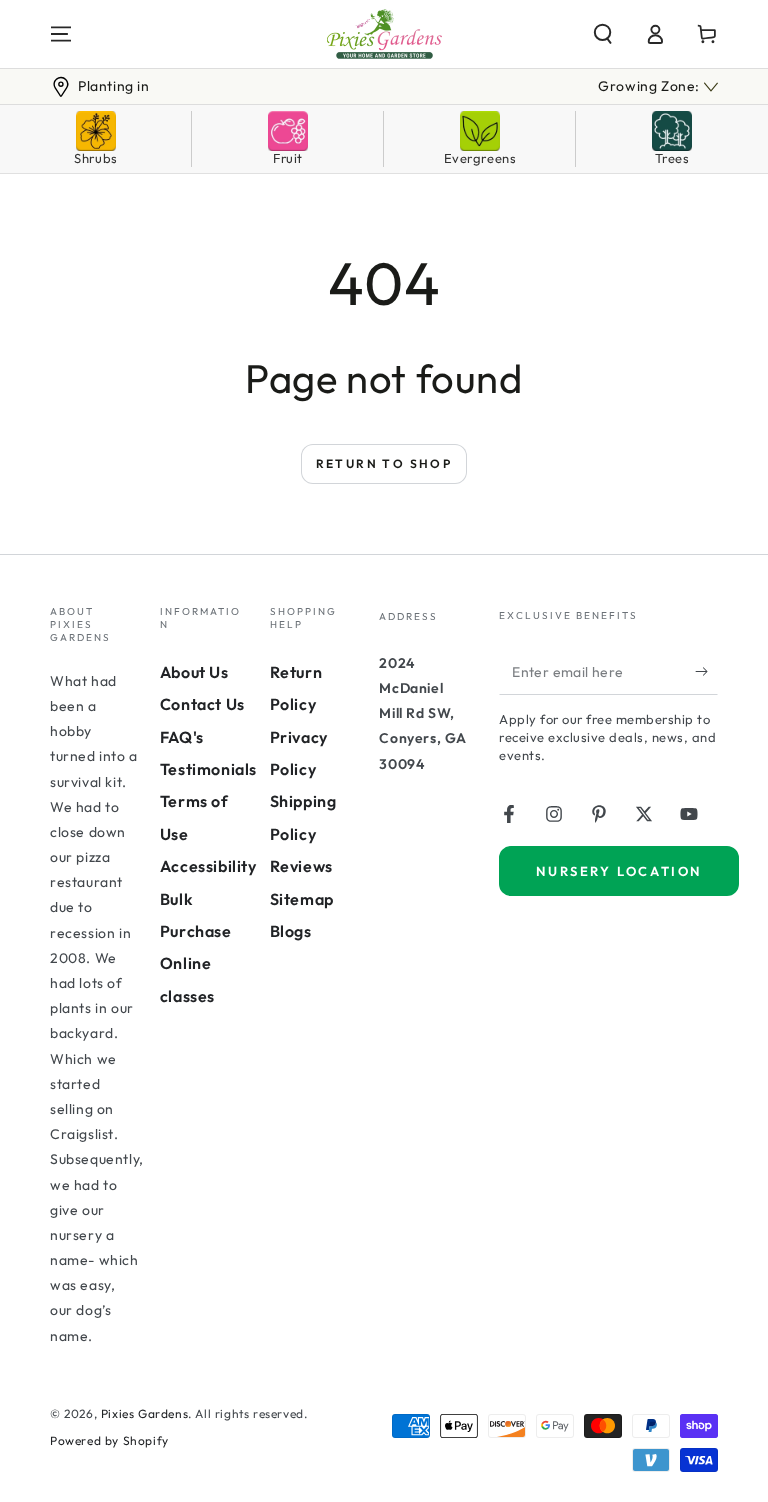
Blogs (291, 931)
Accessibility (208, 866)
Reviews (301, 866)
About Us (194, 672)
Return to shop (384, 463)
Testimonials (208, 769)
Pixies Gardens (144, 1413)
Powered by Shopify (109, 1440)
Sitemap (302, 899)
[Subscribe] (706, 672)
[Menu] (61, 34)
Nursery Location (619, 871)
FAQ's (182, 737)
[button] (603, 34)
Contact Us (202, 704)
